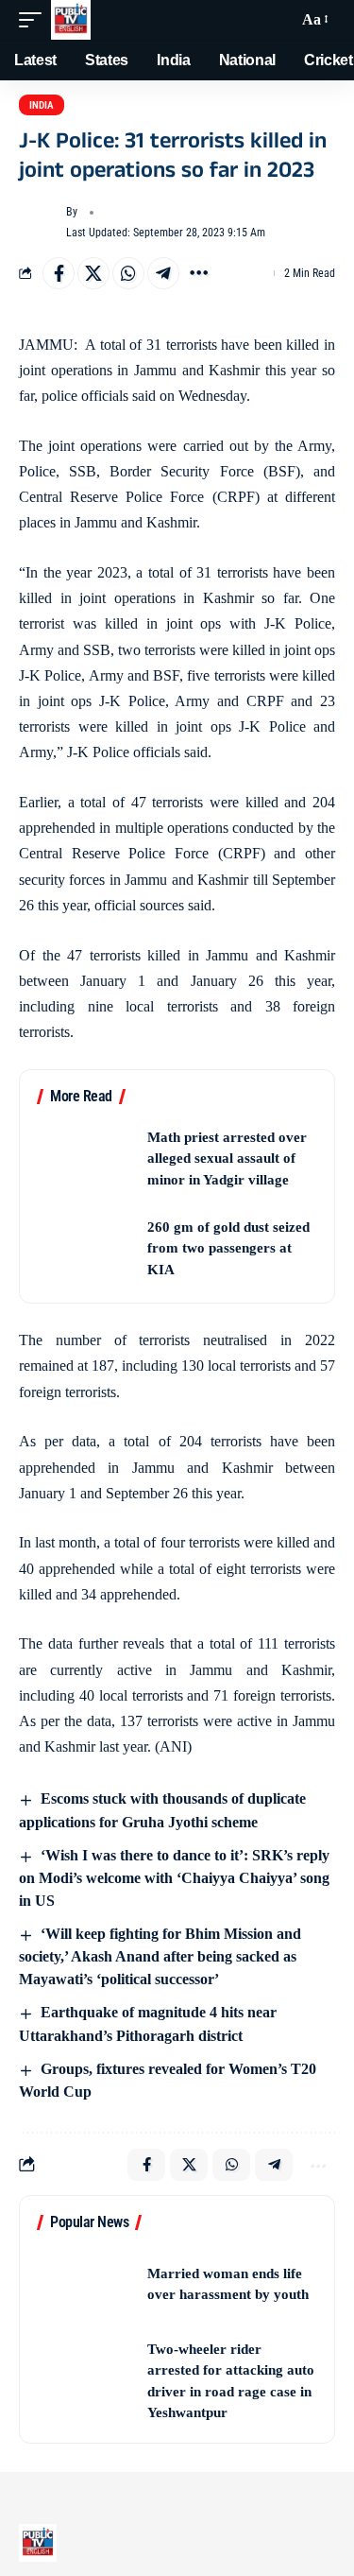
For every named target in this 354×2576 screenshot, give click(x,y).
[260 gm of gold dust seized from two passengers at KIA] (86, 1248)
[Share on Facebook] (59, 273)
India (42, 105)
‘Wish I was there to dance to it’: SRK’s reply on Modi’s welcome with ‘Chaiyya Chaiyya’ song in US (174, 1878)
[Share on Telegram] (163, 273)
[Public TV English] (71, 20)
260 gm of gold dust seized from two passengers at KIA (228, 1248)
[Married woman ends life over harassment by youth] (86, 2284)
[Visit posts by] (39, 223)
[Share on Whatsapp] (128, 273)
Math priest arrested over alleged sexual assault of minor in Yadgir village (227, 1158)
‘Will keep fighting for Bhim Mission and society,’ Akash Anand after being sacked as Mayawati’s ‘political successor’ (160, 1956)
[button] (35, 20)
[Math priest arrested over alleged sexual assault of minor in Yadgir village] (86, 1158)
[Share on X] (93, 273)
